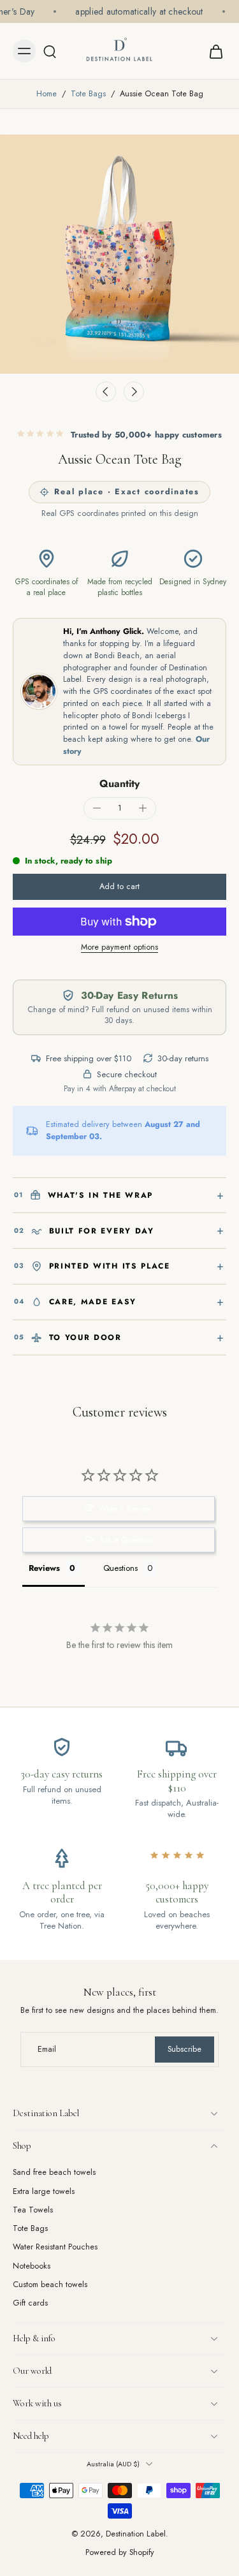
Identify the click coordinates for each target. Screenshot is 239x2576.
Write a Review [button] (125, 1509)
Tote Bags (88, 94)
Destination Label (136, 2534)
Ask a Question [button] (126, 1540)
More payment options (119, 948)
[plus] (143, 808)
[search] (50, 51)
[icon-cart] (212, 51)
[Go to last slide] (106, 392)
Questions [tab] (120, 1568)
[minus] (97, 808)
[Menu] (24, 51)
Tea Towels (33, 2210)
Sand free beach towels (54, 2173)
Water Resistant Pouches (55, 2247)
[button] (119, 887)
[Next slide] (134, 392)
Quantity (119, 784)
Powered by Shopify (120, 2552)
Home (47, 94)
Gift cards (30, 2303)
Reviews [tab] (44, 1568)
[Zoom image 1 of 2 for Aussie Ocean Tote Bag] (119, 254)
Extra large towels (44, 2191)
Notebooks (32, 2266)
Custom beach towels (50, 2285)
